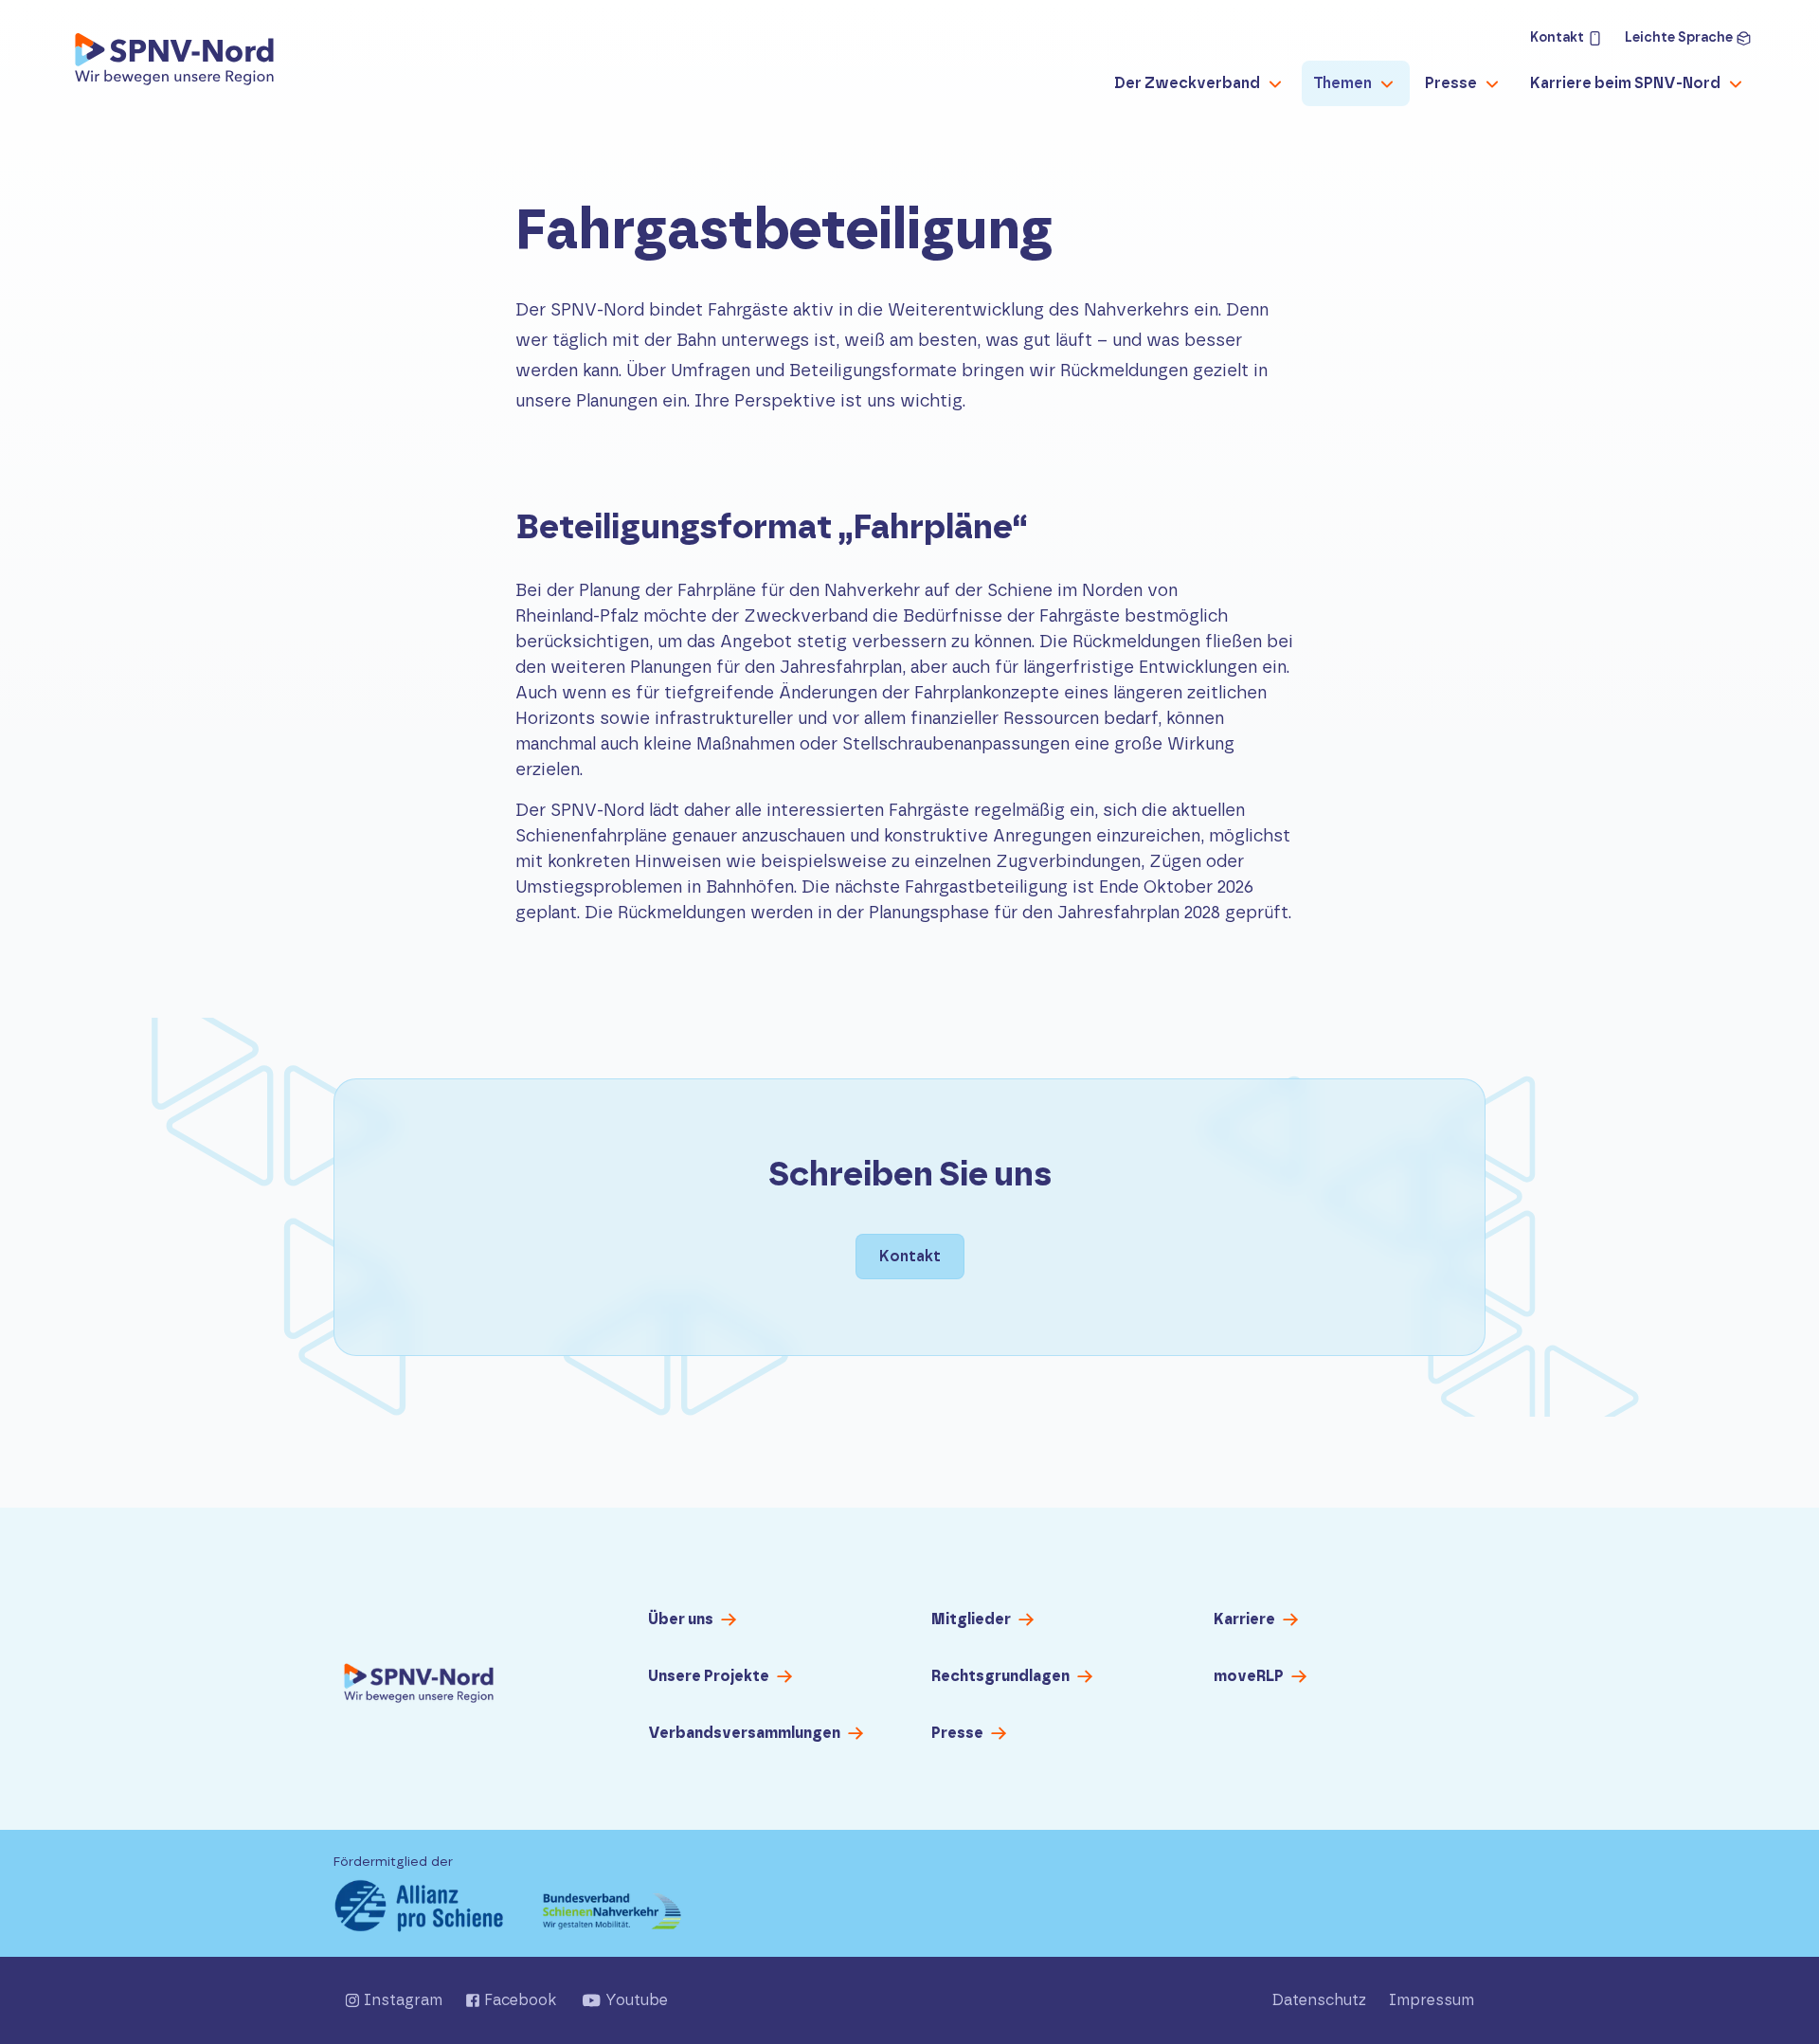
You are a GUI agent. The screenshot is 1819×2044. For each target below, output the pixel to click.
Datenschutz (1319, 2000)
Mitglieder (971, 1619)
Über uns (681, 1619)
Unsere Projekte (709, 1676)
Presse (957, 1733)
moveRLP (1249, 1676)
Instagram (403, 2000)
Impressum (1432, 2000)
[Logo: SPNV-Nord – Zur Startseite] (174, 64)
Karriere (1244, 1619)
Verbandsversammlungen (744, 1733)
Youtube (637, 2000)
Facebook (520, 2000)
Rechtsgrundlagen (1000, 1676)
